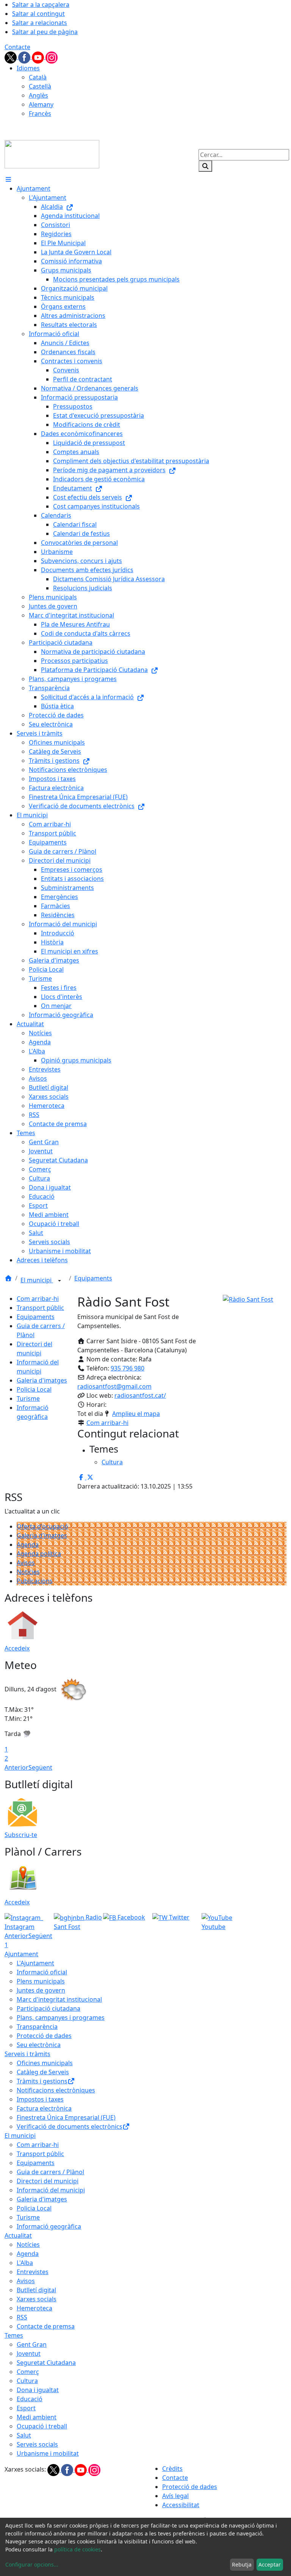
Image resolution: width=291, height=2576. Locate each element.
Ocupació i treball (42, 2426)
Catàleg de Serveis (43, 2072)
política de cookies (77, 2549)
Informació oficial (42, 1972)
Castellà (40, 86)
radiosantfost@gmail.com (114, 1386)
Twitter (178, 1917)
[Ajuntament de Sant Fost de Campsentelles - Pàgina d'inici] (52, 154)
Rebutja (242, 2564)
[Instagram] (52, 57)
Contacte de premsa (46, 2326)
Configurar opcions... (32, 2564)
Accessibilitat (181, 2505)
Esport (26, 2408)
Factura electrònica (44, 2108)
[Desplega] (59, 1281)
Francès (40, 114)
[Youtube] (39, 57)
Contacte (17, 47)
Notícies (28, 1572)
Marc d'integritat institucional (59, 1999)
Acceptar (270, 2564)
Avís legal (175, 2496)
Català (38, 77)
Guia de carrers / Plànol (50, 2172)
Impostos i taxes (40, 2099)
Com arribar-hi (38, 1299)
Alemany (41, 104)
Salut (24, 2435)
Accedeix (17, 1648)
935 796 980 (128, 1368)
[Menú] (8, 179)
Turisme (28, 1398)
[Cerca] (205, 166)
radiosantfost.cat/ (140, 1395)
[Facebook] (25, 57)
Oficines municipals (45, 2063)
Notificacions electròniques (56, 2090)
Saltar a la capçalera (41, 5)
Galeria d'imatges (42, 1380)
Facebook (131, 1917)
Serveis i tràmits (27, 2054)
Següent (40, 1767)
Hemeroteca (34, 2308)
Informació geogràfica (49, 2226)
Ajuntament (21, 1954)
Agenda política (39, 1554)
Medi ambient (37, 2417)
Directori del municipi (48, 2181)
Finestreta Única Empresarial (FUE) (66, 2117)
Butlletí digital (36, 2290)
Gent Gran (32, 2344)
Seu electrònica (39, 2045)
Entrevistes (33, 2272)
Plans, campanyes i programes (61, 2018)
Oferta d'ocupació (42, 1526)
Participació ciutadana (48, 2008)
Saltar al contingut (38, 14)
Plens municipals (41, 1981)
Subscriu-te (21, 1835)
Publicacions (35, 1581)
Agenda (28, 1545)
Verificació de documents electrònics (70, 2126)
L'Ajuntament (35, 1963)
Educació (30, 2399)
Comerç (28, 2372)
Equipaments (93, 1278)
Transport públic (40, 1308)
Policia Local (34, 1389)
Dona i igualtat (38, 2390)
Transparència (37, 2027)
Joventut (29, 2354)
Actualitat (18, 2235)
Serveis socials (37, 2444)
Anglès (38, 95)
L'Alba (25, 2263)
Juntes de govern (41, 1990)
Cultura (27, 2381)
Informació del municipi (51, 2190)
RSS (22, 2317)
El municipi (37, 1280)
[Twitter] (11, 57)
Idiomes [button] (28, 68)
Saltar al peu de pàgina (45, 32)
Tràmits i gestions (42, 2081)
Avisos (26, 1563)
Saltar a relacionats (40, 23)
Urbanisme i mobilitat (48, 2453)
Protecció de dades (44, 2036)
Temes (14, 2335)
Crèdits (172, 2469)
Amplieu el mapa (136, 1414)
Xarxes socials (37, 2299)
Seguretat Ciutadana (46, 2363)
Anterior (16, 1767)
